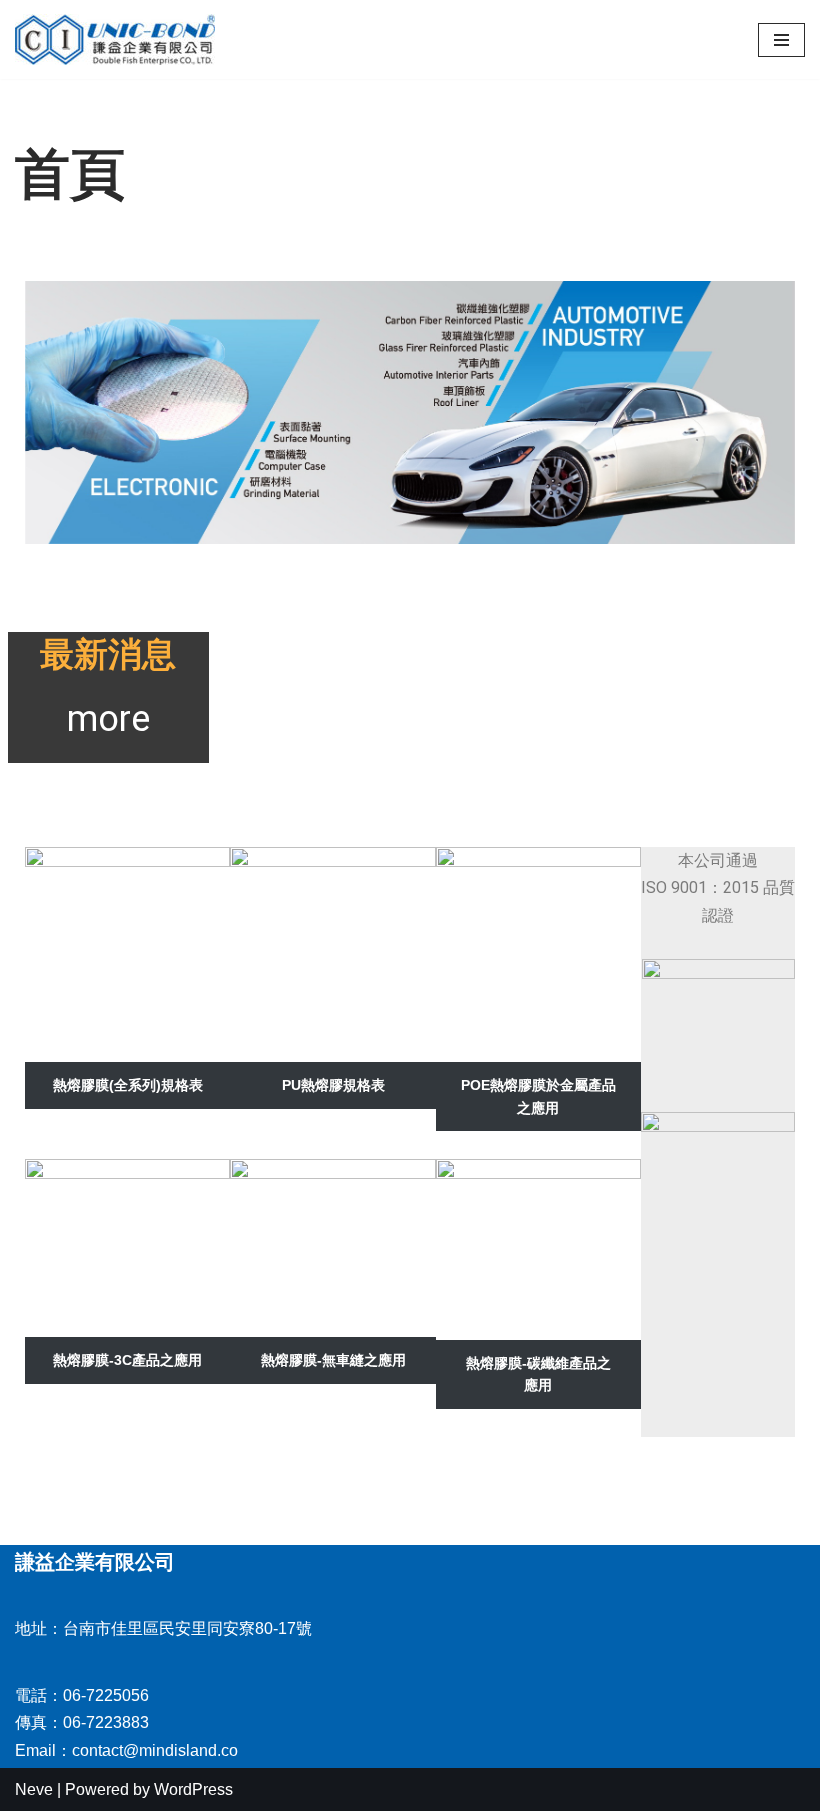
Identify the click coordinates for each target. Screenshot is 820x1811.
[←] (115, 39)
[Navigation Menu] (781, 40)
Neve (34, 1789)
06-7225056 (106, 1695)
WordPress (193, 1789)
